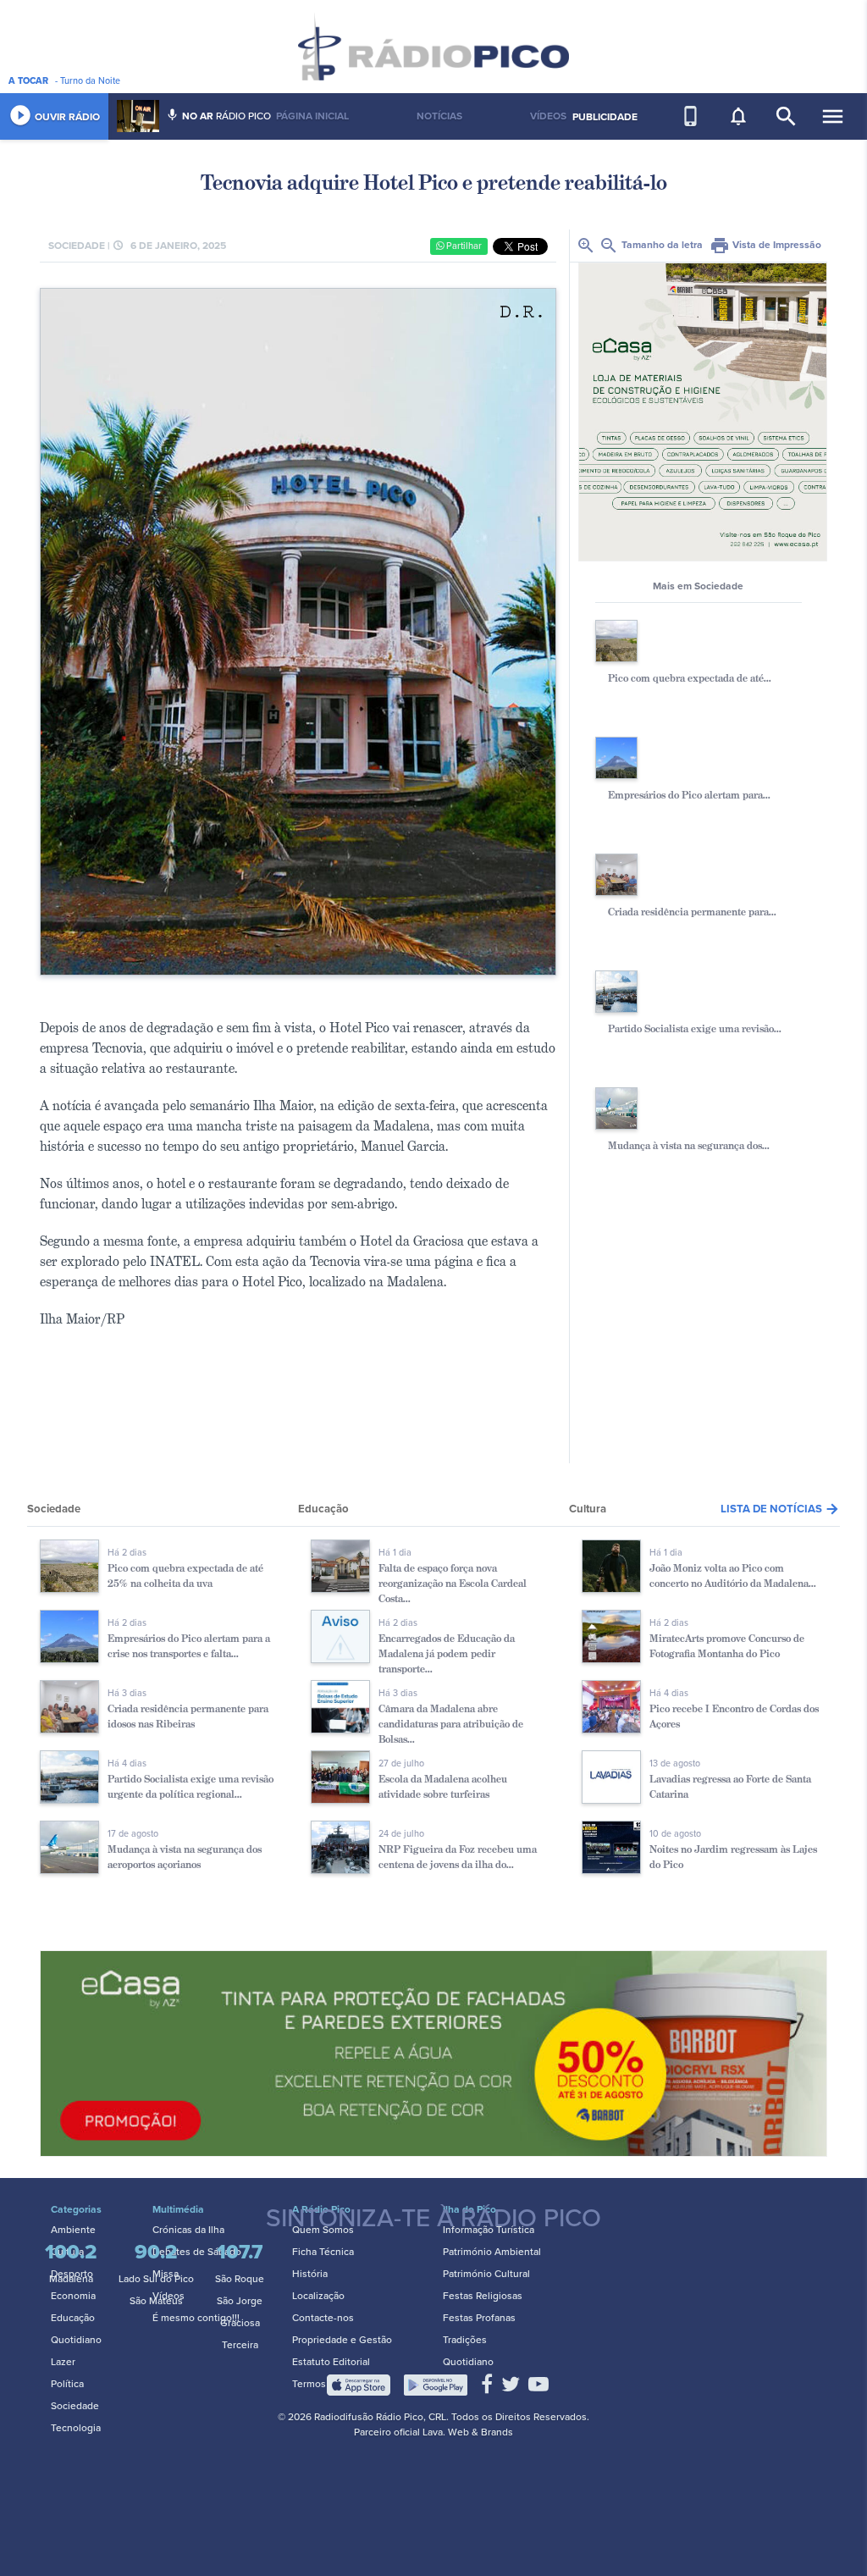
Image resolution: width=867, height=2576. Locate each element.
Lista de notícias (780, 1509)
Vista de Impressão (765, 245)
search (786, 116)
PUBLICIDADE (605, 117)
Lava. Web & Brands (468, 2432)
